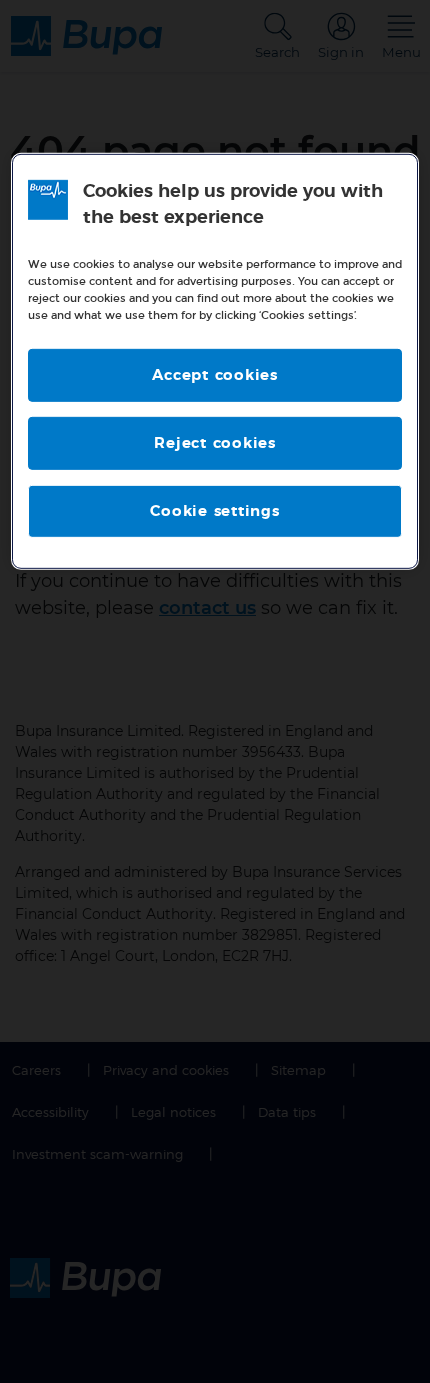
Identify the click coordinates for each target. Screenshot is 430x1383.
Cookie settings (214, 511)
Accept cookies (215, 375)
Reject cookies (215, 443)
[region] (215, 361)
